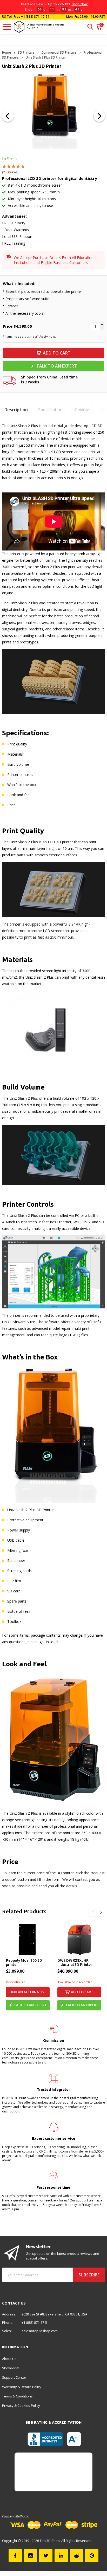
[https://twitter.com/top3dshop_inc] (46, 2556)
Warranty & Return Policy (22, 2387)
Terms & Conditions (17, 2396)
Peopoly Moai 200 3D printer (24, 1963)
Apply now (47, 336)
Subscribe (89, 2275)
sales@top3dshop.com (40, 2331)
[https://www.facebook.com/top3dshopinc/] (15, 2556)
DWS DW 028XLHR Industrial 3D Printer (75, 1963)
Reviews (83, 410)
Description (16, 410)
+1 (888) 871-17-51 (35, 17)
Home (6, 52)
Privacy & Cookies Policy (21, 2406)
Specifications (51, 410)
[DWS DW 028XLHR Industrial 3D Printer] (79, 1940)
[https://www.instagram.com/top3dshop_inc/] (31, 2556)
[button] (8, 116)
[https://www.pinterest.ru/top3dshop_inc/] (92, 2556)
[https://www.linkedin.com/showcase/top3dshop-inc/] (61, 2556)
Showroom (11, 2368)
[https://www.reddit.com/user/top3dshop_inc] (76, 2556)
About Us (9, 2359)
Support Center (14, 2377)
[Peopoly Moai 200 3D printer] (28, 1940)
